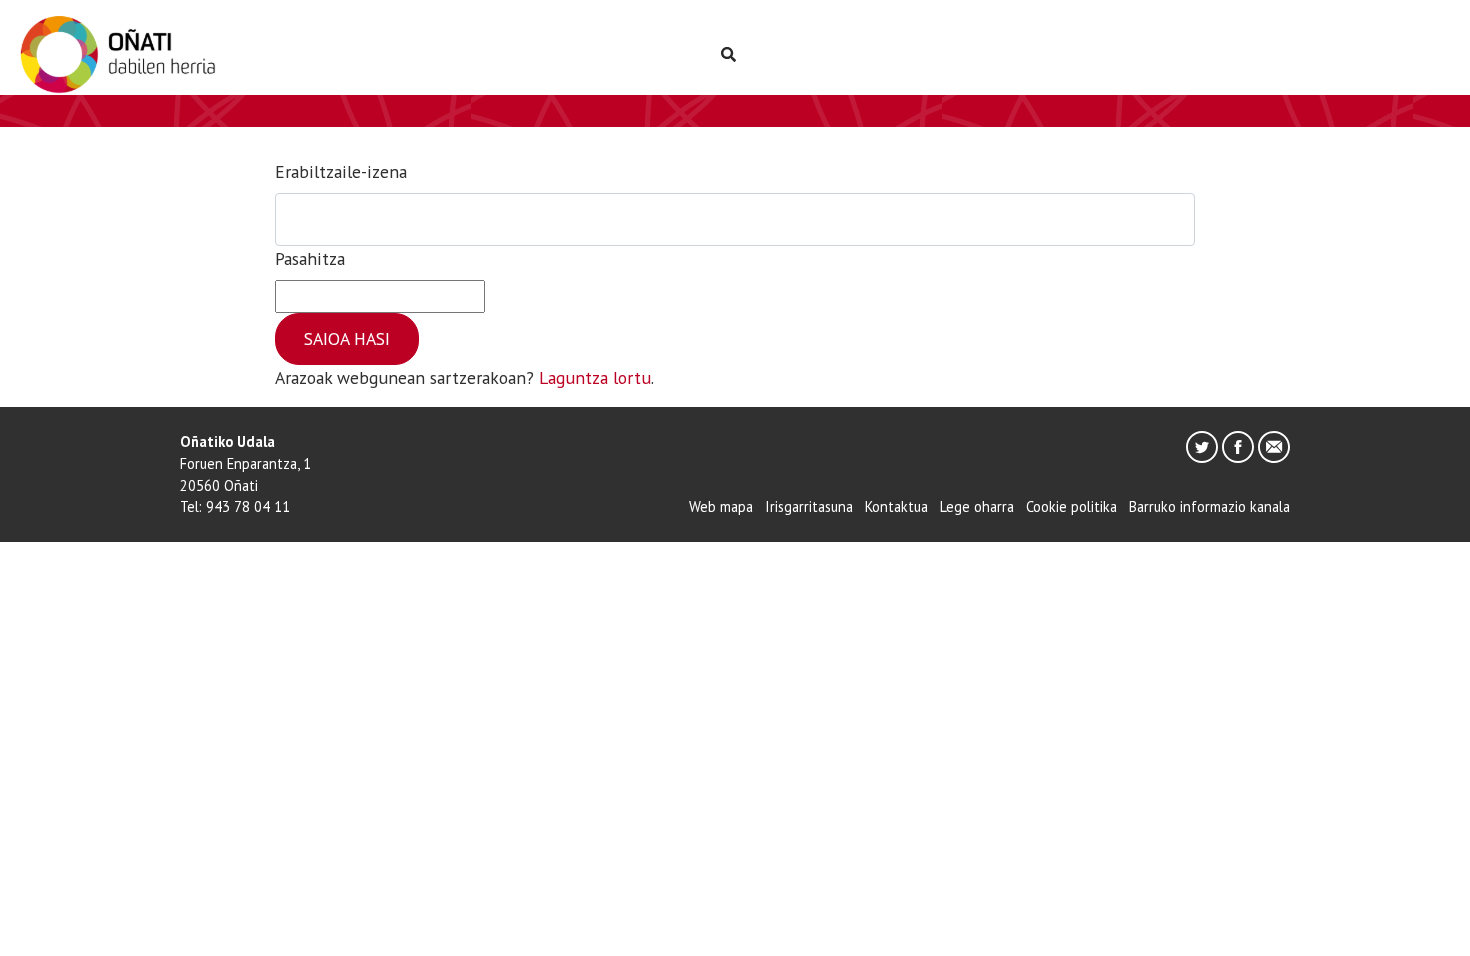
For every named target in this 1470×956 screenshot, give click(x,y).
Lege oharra (977, 506)
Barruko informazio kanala (1209, 506)
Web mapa (721, 506)
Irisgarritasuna (809, 506)
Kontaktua (896, 506)
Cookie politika (1071, 506)
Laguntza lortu (595, 377)
